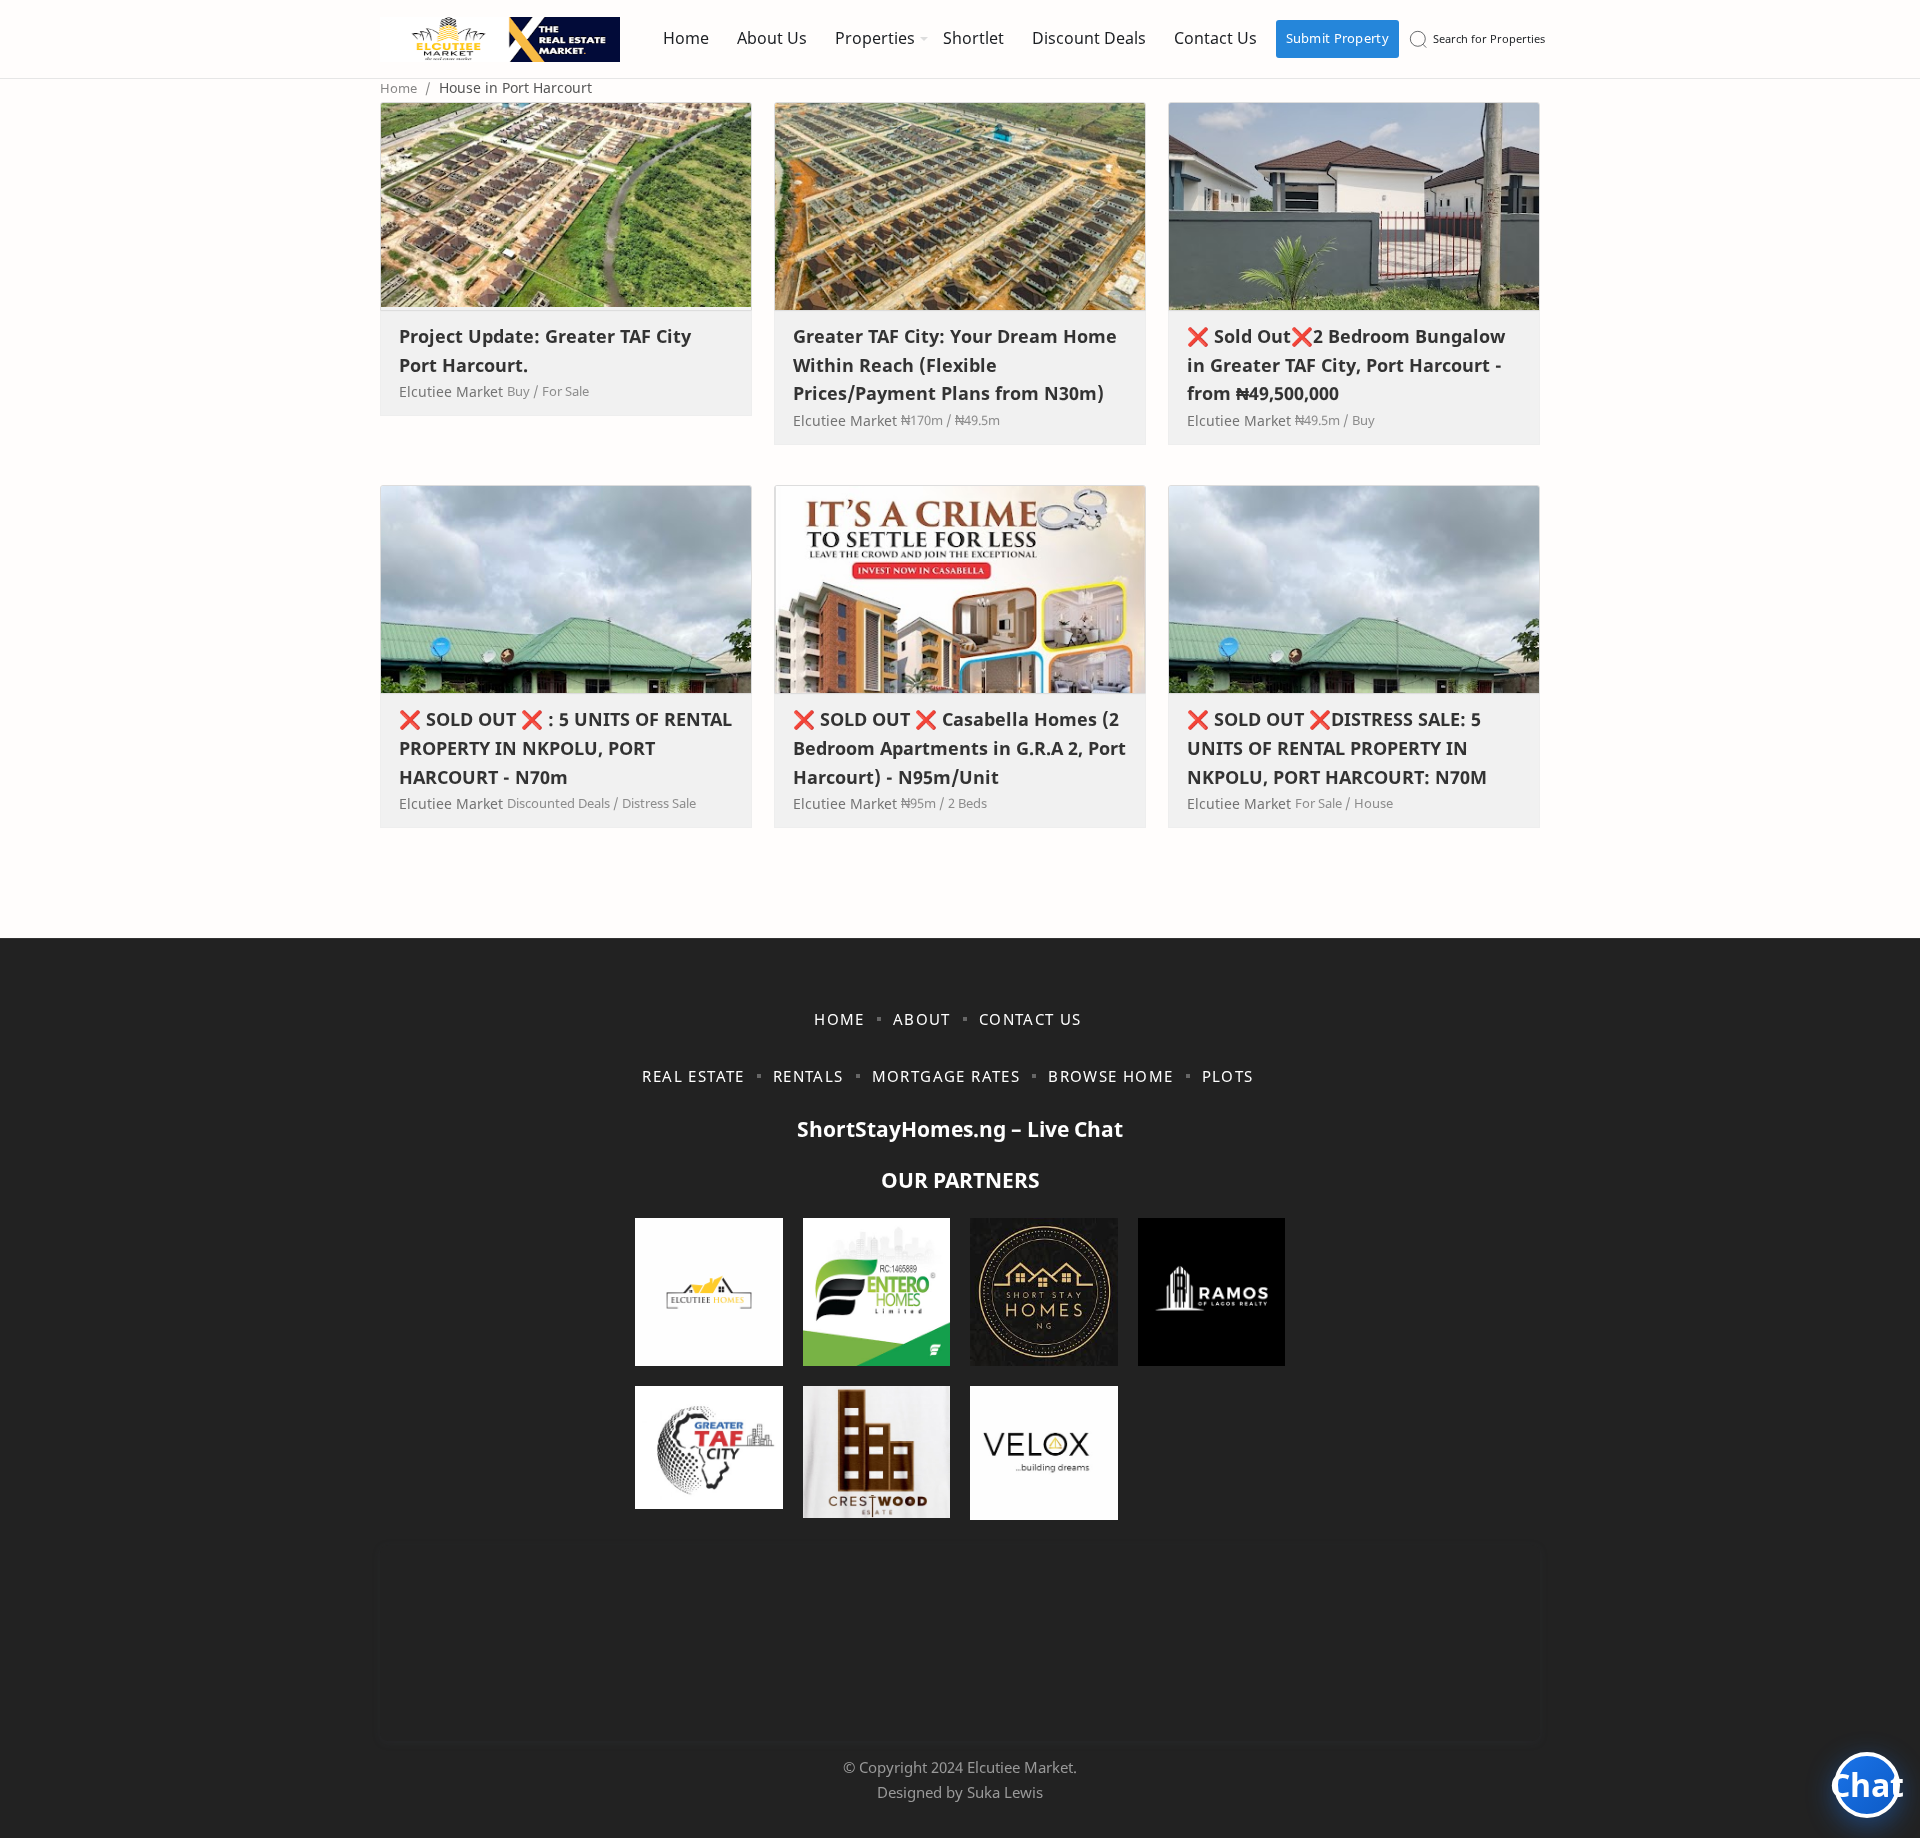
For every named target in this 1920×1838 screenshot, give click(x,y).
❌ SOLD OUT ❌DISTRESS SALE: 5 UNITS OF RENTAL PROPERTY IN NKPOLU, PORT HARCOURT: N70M (1337, 748)
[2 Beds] (967, 803)
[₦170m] (926, 420)
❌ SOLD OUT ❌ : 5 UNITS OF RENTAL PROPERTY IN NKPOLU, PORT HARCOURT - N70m (565, 748)
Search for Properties (1489, 38)
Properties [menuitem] (875, 38)
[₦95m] (923, 803)
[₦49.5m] (977, 420)
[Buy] (523, 391)
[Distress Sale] (659, 803)
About (922, 1019)
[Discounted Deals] (563, 803)
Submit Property (1338, 38)
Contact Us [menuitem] (1215, 38)
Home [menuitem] (686, 38)
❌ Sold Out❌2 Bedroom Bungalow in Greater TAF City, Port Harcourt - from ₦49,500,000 (1346, 365)
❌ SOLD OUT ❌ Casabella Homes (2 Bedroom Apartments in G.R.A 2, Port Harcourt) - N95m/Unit (959, 748)
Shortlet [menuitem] (973, 38)
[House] (1373, 803)
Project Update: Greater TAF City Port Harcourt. (545, 350)
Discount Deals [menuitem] (1089, 38)
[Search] (1418, 39)
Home (839, 1019)
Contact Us (1030, 1019)
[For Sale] (565, 391)
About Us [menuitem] (772, 38)
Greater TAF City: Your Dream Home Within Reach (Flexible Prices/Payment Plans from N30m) (955, 365)
